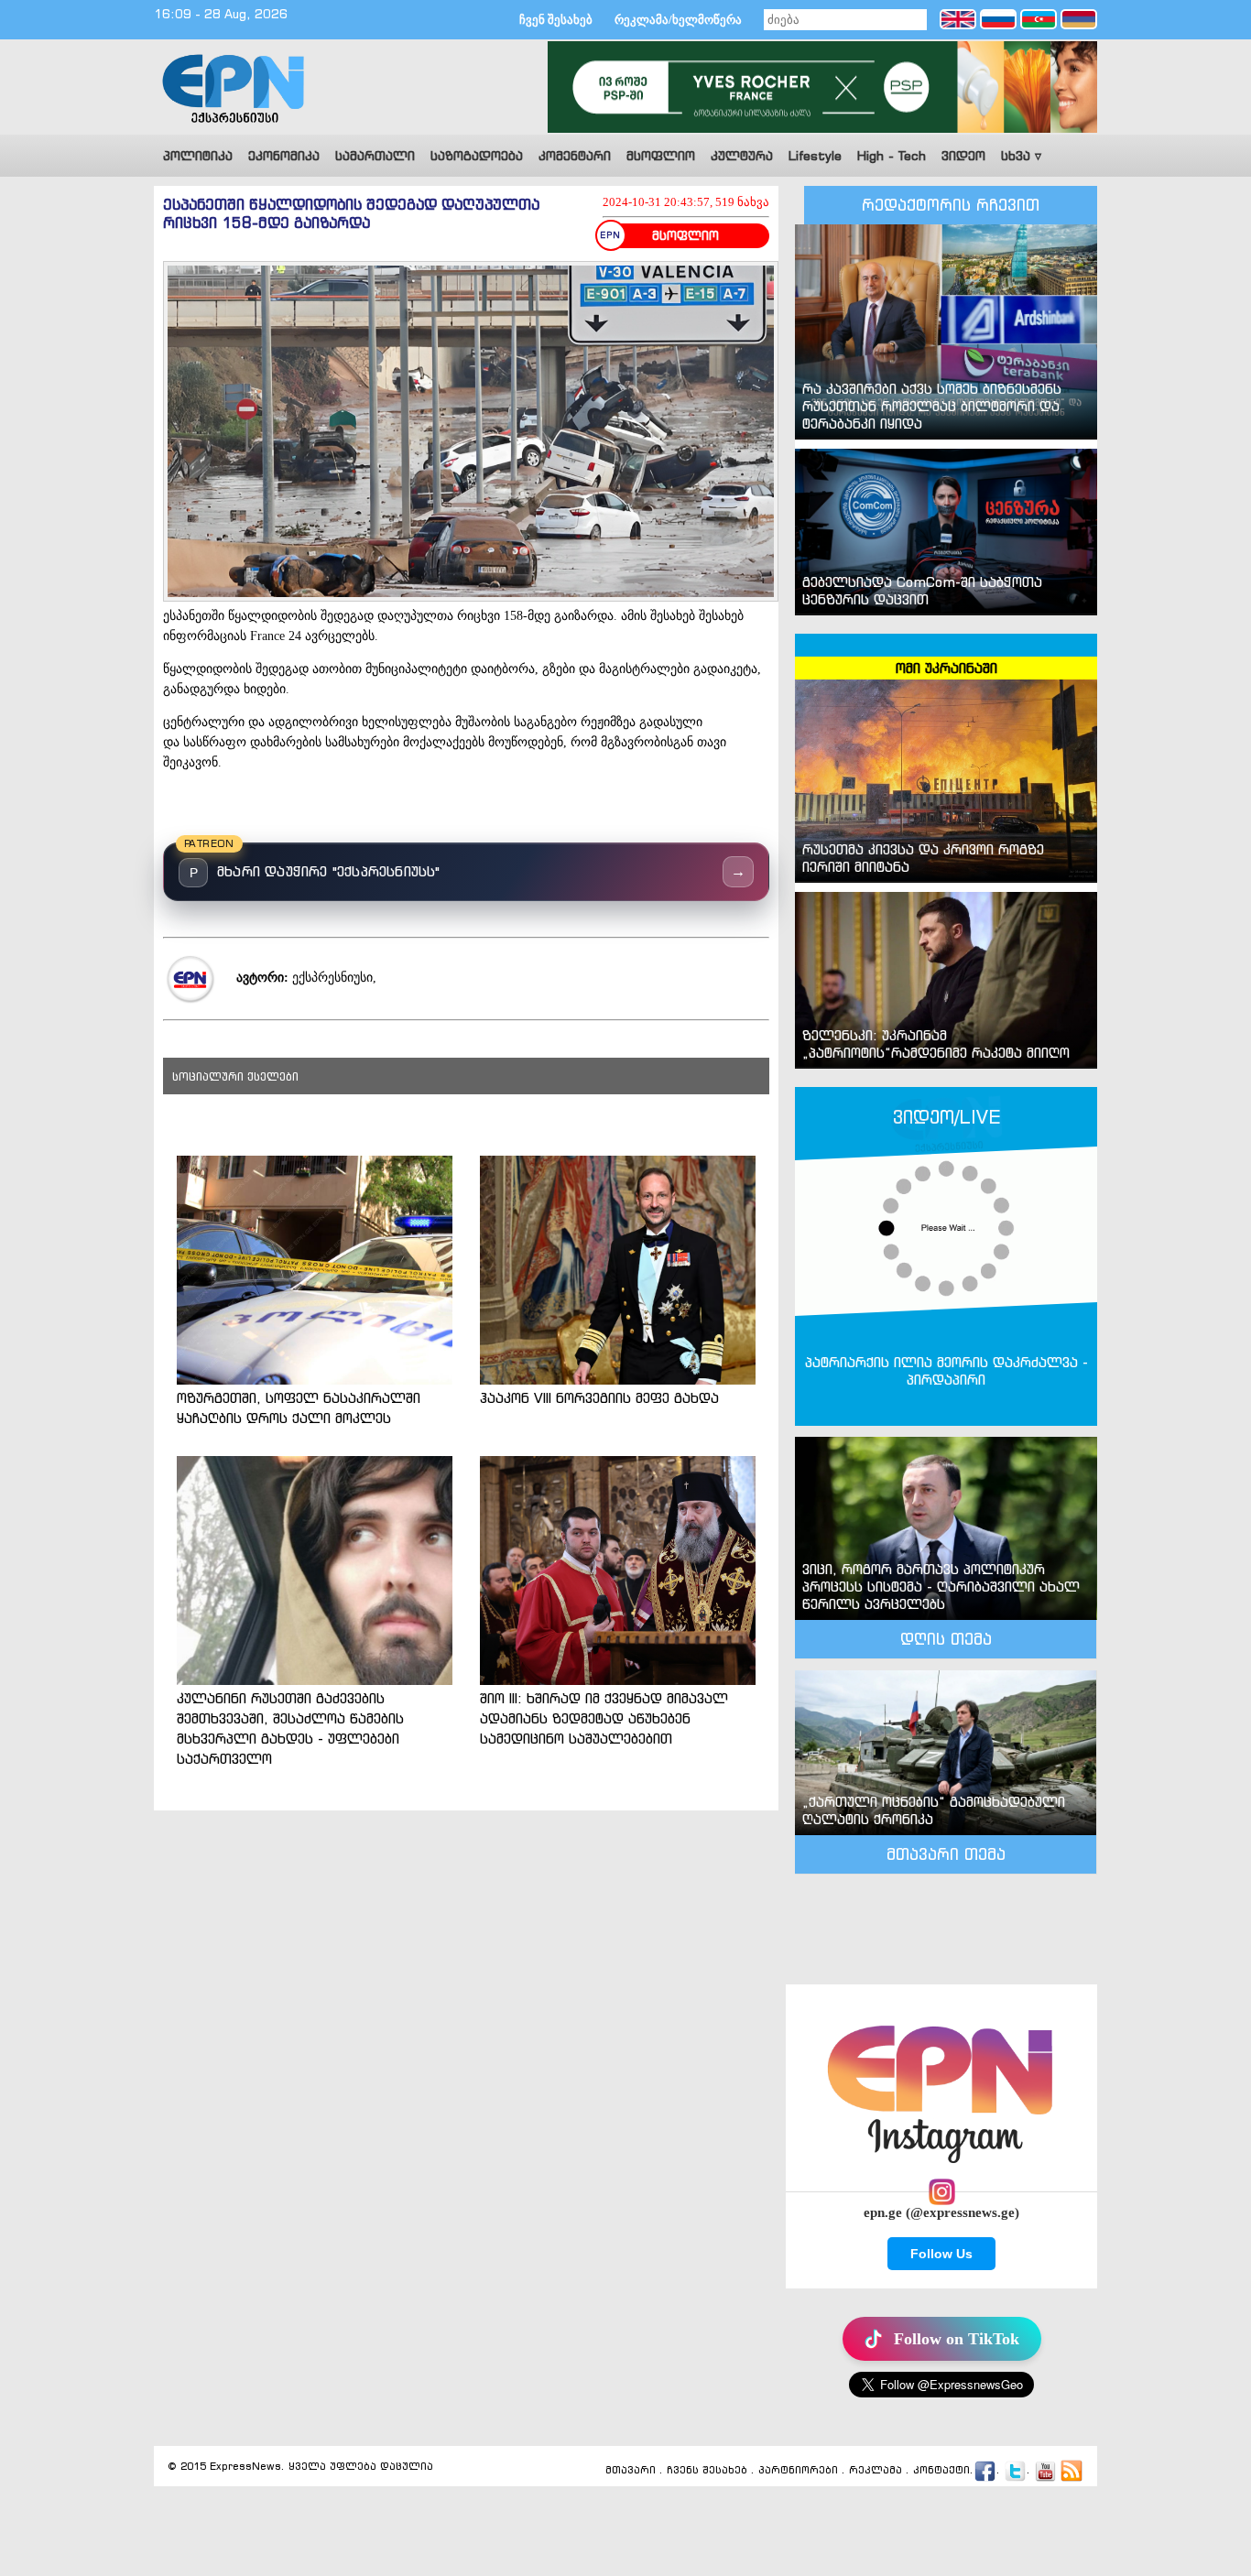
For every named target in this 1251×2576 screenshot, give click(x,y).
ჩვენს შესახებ (707, 2471)
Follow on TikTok (957, 2339)
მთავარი (631, 2471)
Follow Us (941, 2254)
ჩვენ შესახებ (556, 20)
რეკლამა (876, 2471)
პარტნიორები (798, 2471)
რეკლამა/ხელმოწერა (678, 20)
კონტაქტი (941, 2471)
